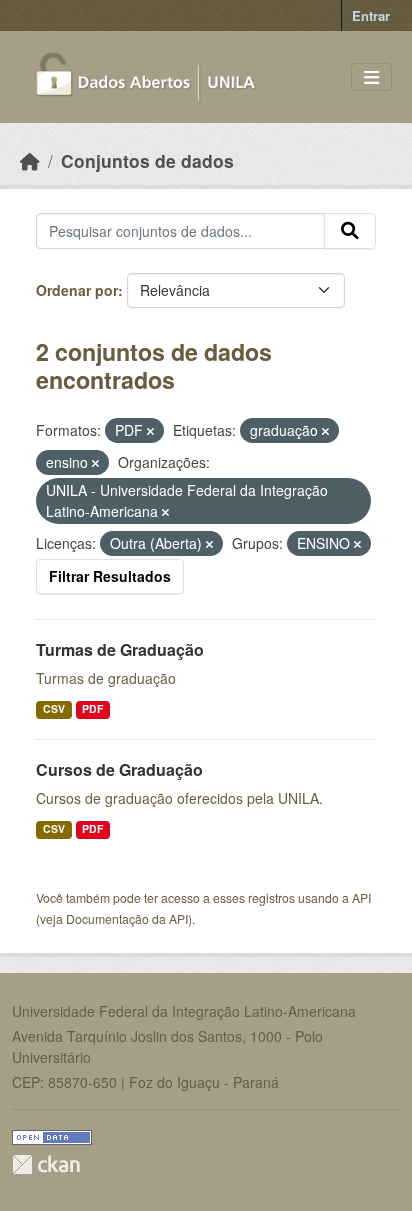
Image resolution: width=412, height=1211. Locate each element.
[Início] (30, 160)
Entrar (371, 15)
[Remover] (150, 431)
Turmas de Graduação (120, 649)
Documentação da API (127, 918)
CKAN (46, 1164)
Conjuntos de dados (147, 160)
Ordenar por (77, 290)
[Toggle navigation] (371, 77)
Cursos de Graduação (119, 769)
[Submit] (350, 231)
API (361, 897)
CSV (54, 708)
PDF (92, 708)
